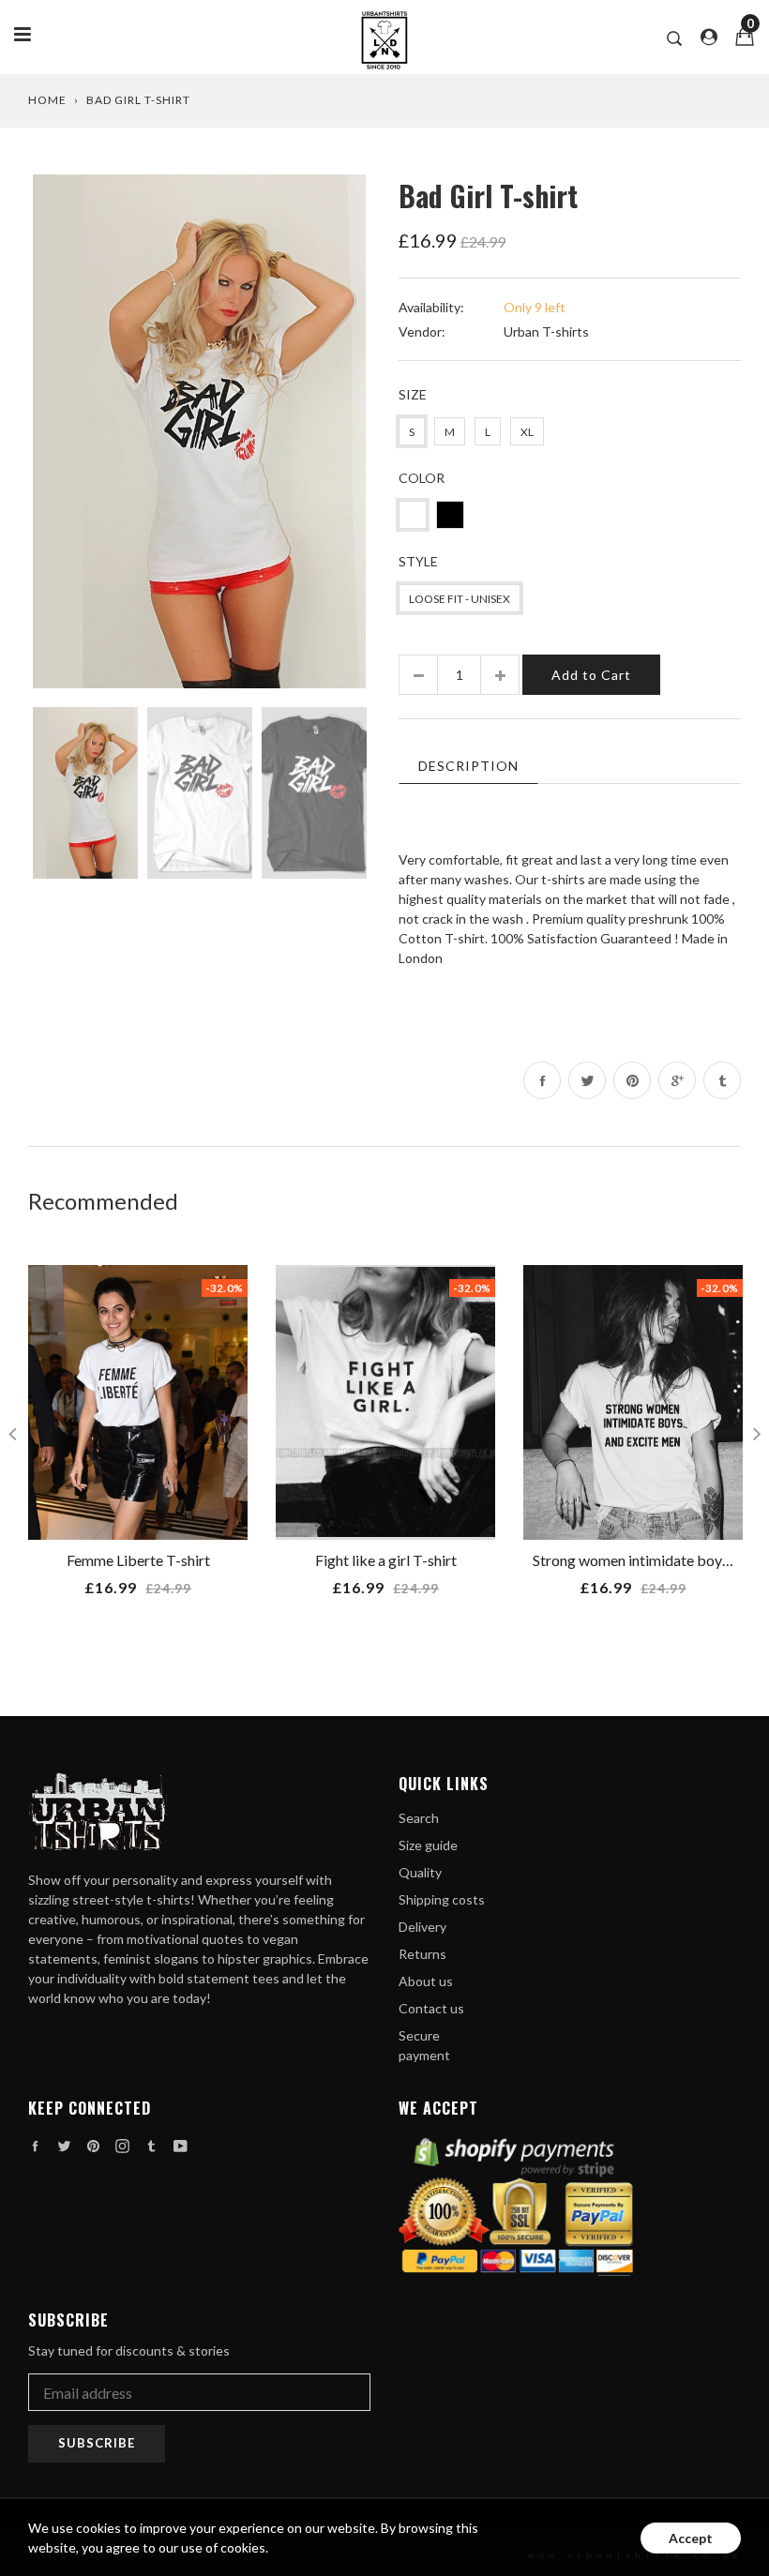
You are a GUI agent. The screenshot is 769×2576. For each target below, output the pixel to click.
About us (426, 1981)
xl (527, 432)
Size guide (428, 1845)
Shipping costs (442, 1899)
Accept (691, 2538)
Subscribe (97, 2443)
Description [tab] (468, 766)
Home (47, 100)
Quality (420, 1872)
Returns (422, 1954)
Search (419, 1818)
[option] (199, 431)
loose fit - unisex (460, 599)
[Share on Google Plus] (677, 1080)
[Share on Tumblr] (722, 1080)
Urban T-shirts (546, 331)
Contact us (431, 2008)
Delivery (422, 1927)
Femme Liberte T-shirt (138, 1560)
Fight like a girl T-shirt (386, 1560)
